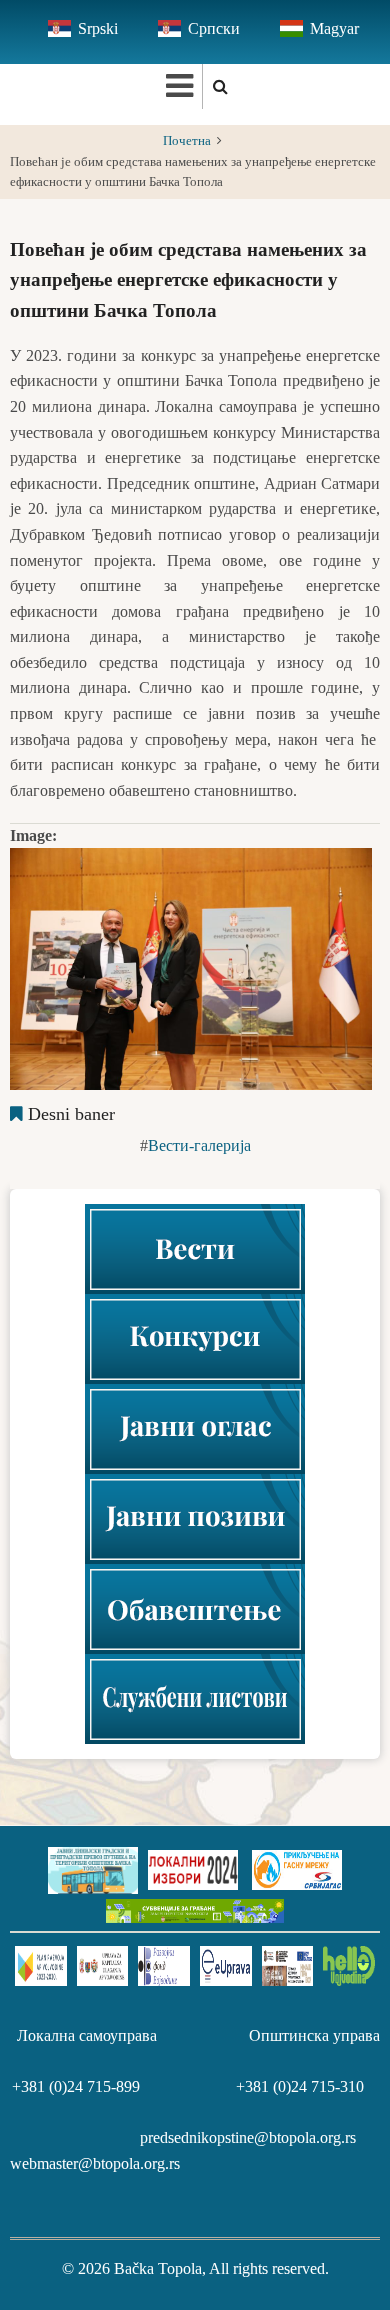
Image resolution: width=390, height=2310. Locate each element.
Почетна (187, 141)
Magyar (334, 28)
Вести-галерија (199, 1145)
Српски (214, 28)
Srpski (98, 28)
